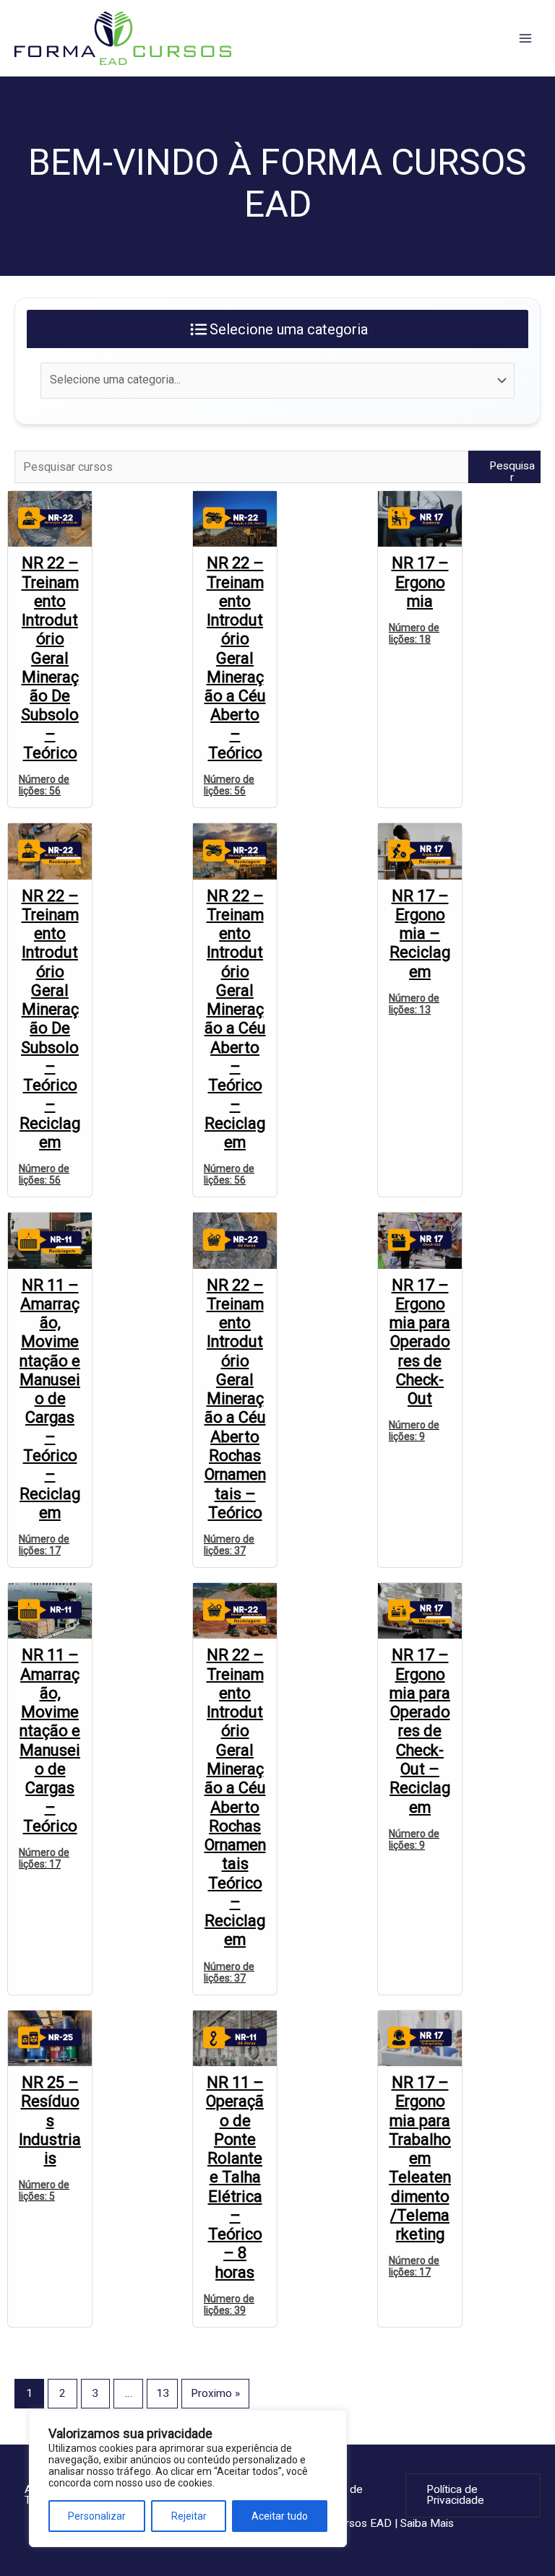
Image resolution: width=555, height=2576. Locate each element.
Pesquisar (512, 471)
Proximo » (215, 2393)
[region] (188, 2479)
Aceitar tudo (280, 2516)
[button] (473, 2495)
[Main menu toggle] (525, 38)
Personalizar (97, 2516)
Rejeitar (189, 2516)
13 (163, 2393)
